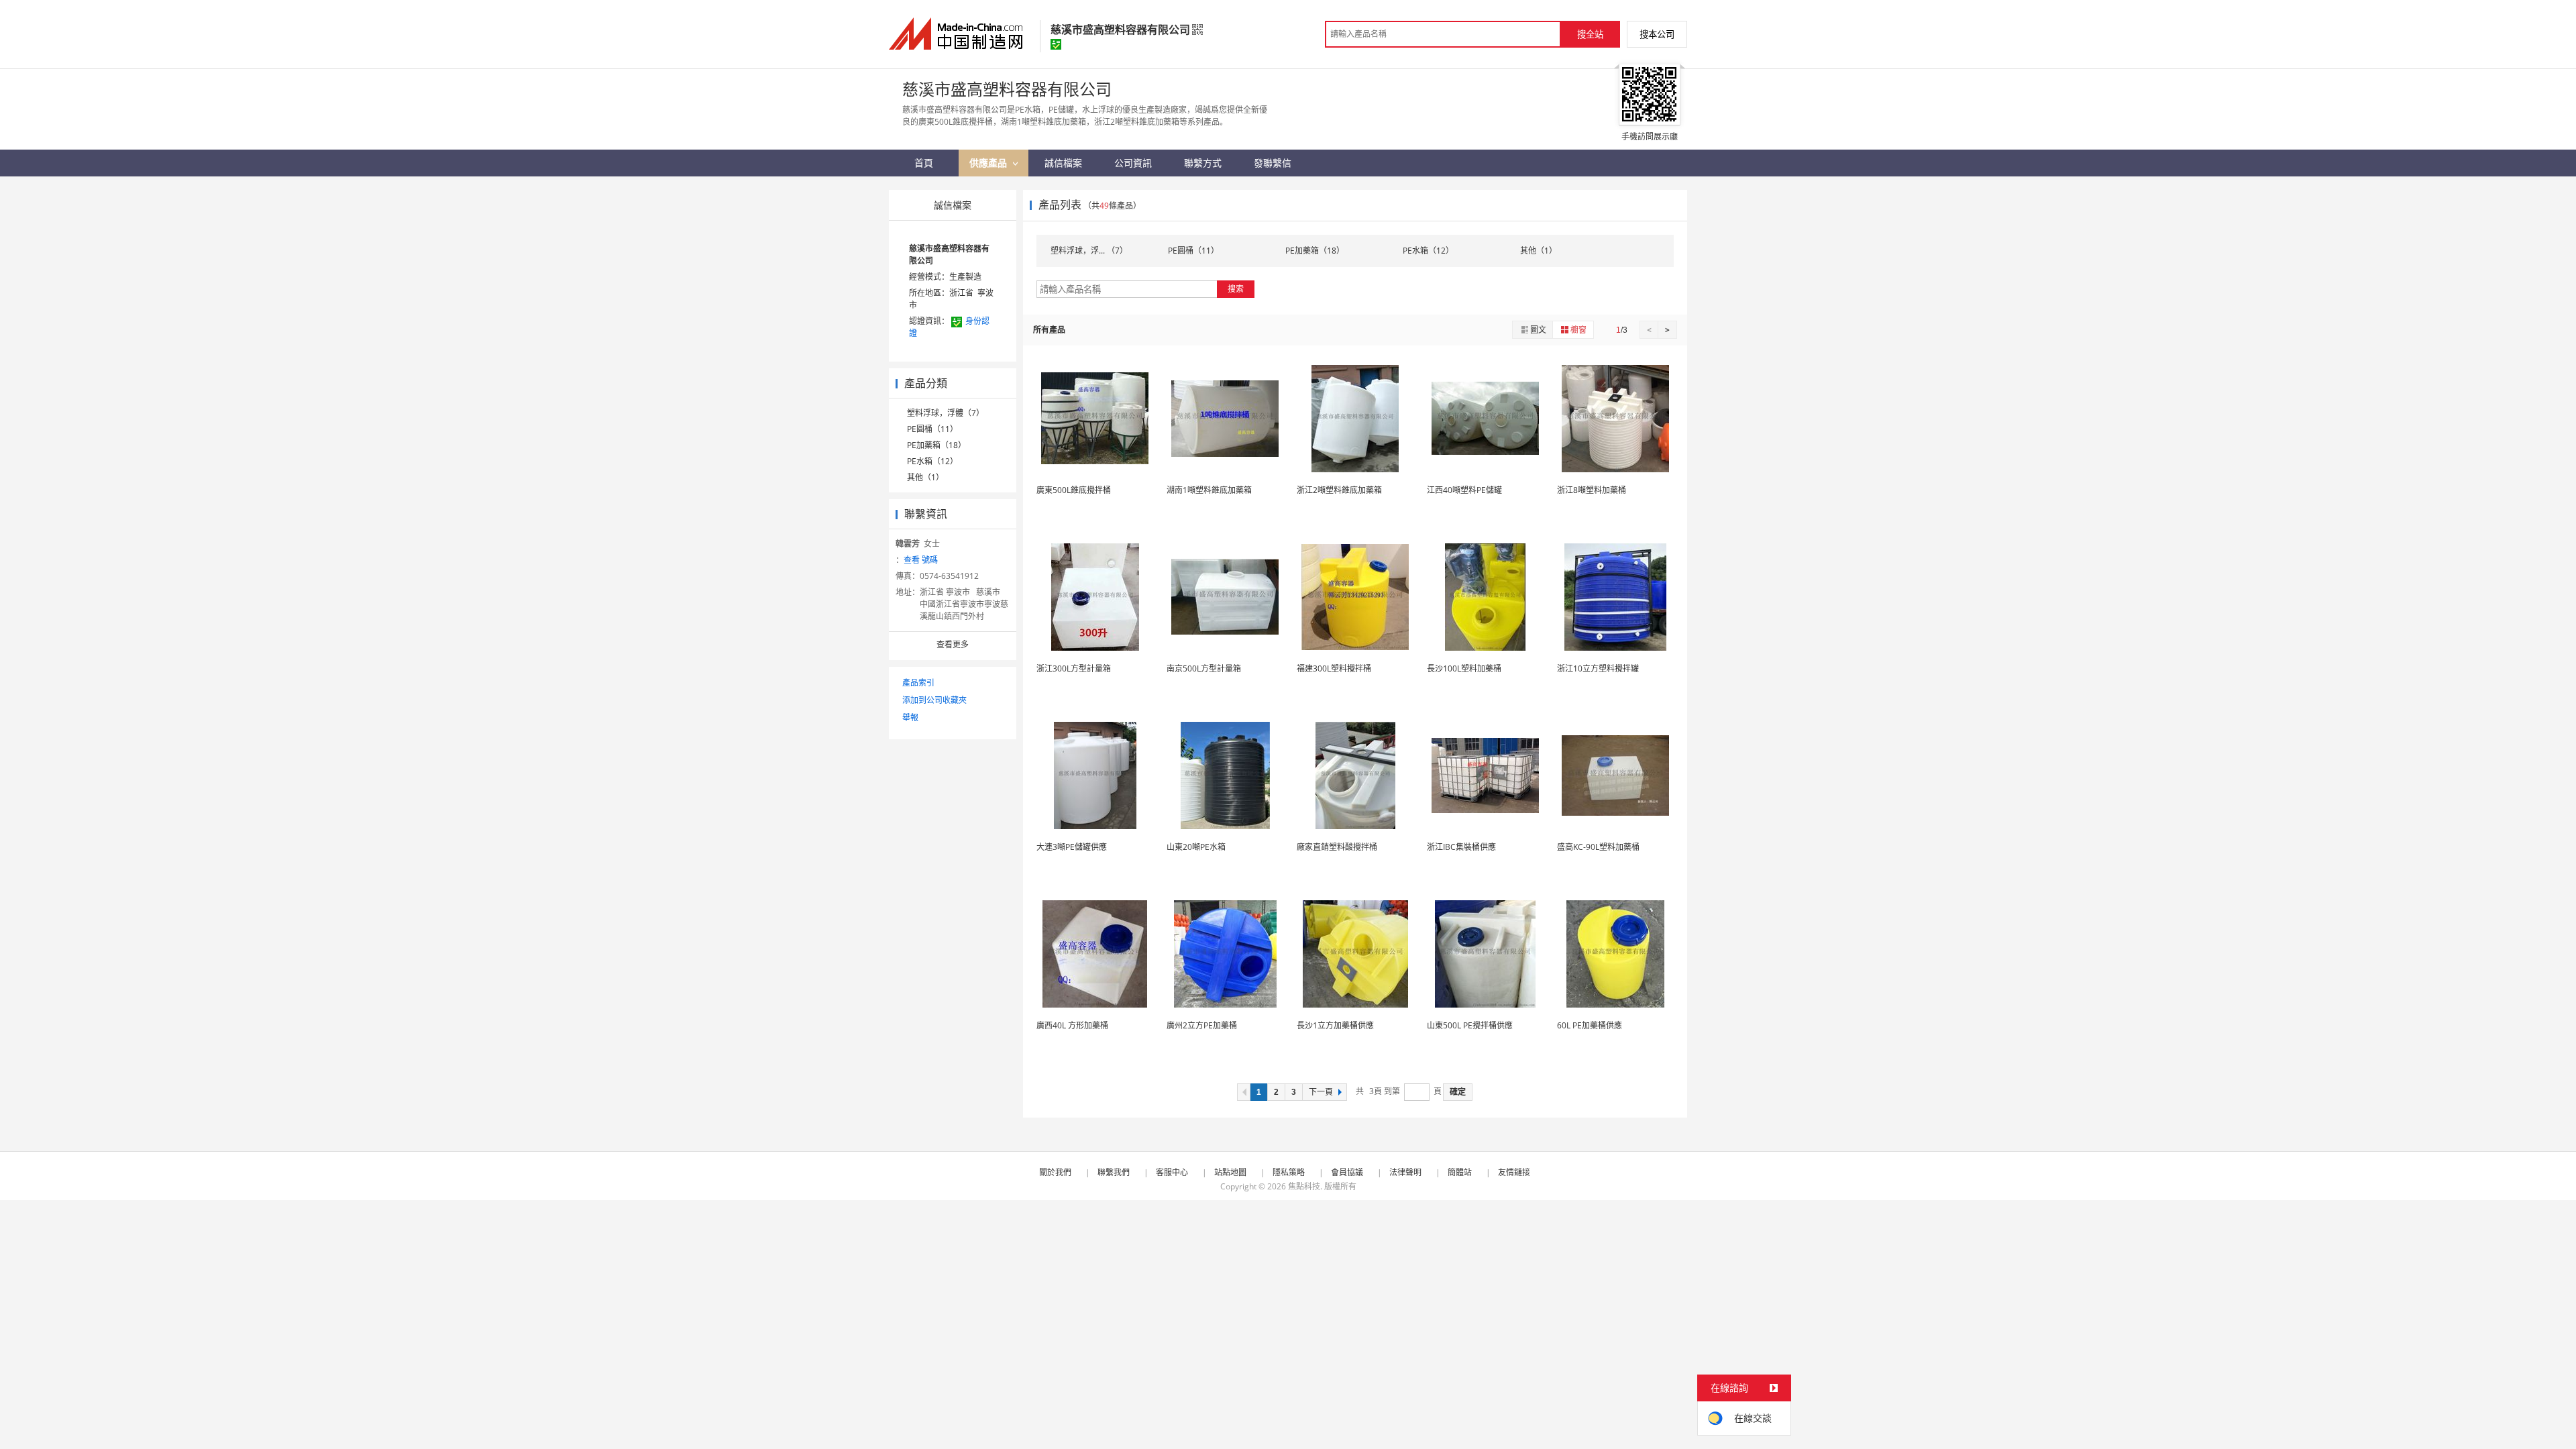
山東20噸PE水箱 (1196, 847)
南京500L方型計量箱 (1204, 668)
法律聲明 (1405, 1172)
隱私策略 (1289, 1172)
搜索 (1236, 289)
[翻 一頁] (1244, 1092)
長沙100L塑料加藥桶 (1464, 668)
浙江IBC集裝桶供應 (1461, 847)
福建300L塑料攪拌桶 (1334, 668)
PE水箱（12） (932, 461)
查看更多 (953, 644)
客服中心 (1172, 1172)
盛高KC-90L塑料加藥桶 (1598, 847)
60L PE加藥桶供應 (1590, 1025)
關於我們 (1055, 1172)
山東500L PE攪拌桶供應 (1470, 1025)
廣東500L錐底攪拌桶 (1074, 490)
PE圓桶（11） (932, 429)
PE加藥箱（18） (936, 445)
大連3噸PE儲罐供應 (1072, 847)
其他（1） (925, 477)
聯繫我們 (1114, 1172)
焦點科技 (1304, 1186)
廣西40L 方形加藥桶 (1072, 1025)
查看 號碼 (921, 560)
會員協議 (1347, 1172)
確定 (1458, 1092)
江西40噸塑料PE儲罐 (1464, 490)
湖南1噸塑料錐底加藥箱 (1209, 490)
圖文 (1538, 330)
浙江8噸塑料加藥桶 (1592, 490)
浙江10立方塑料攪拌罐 (1598, 668)
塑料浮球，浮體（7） (946, 413)
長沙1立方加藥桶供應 (1335, 1025)
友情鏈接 (1514, 1172)
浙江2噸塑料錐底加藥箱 (1339, 490)
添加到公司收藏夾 (934, 700)
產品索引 (918, 683)
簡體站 (1460, 1172)
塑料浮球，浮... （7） (1089, 251)
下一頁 (1321, 1092)
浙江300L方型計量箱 (1074, 668)
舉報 (910, 717)
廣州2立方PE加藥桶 (1202, 1025)
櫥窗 (1578, 330)
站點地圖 (1230, 1172)
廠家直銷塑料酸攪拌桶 (1337, 847)
